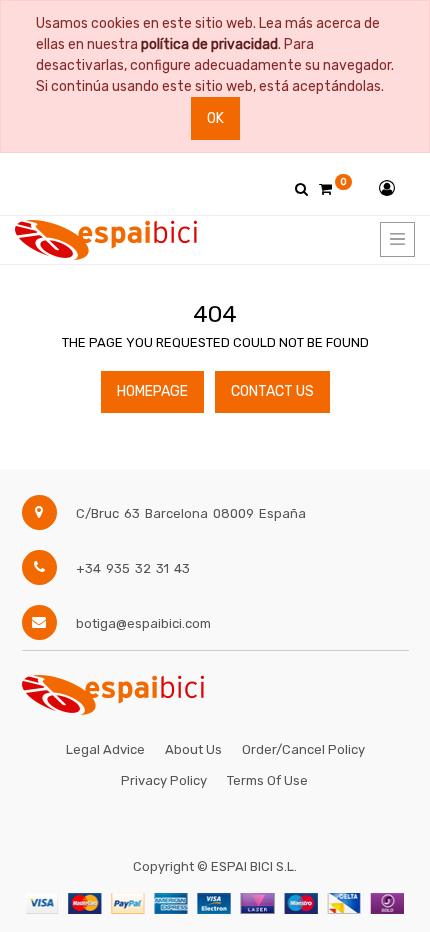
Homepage (152, 391)
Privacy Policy (164, 780)
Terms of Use (267, 780)
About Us (193, 749)
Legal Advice (105, 749)
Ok (215, 118)
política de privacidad (209, 44)
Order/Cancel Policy (303, 749)
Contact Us (272, 391)
